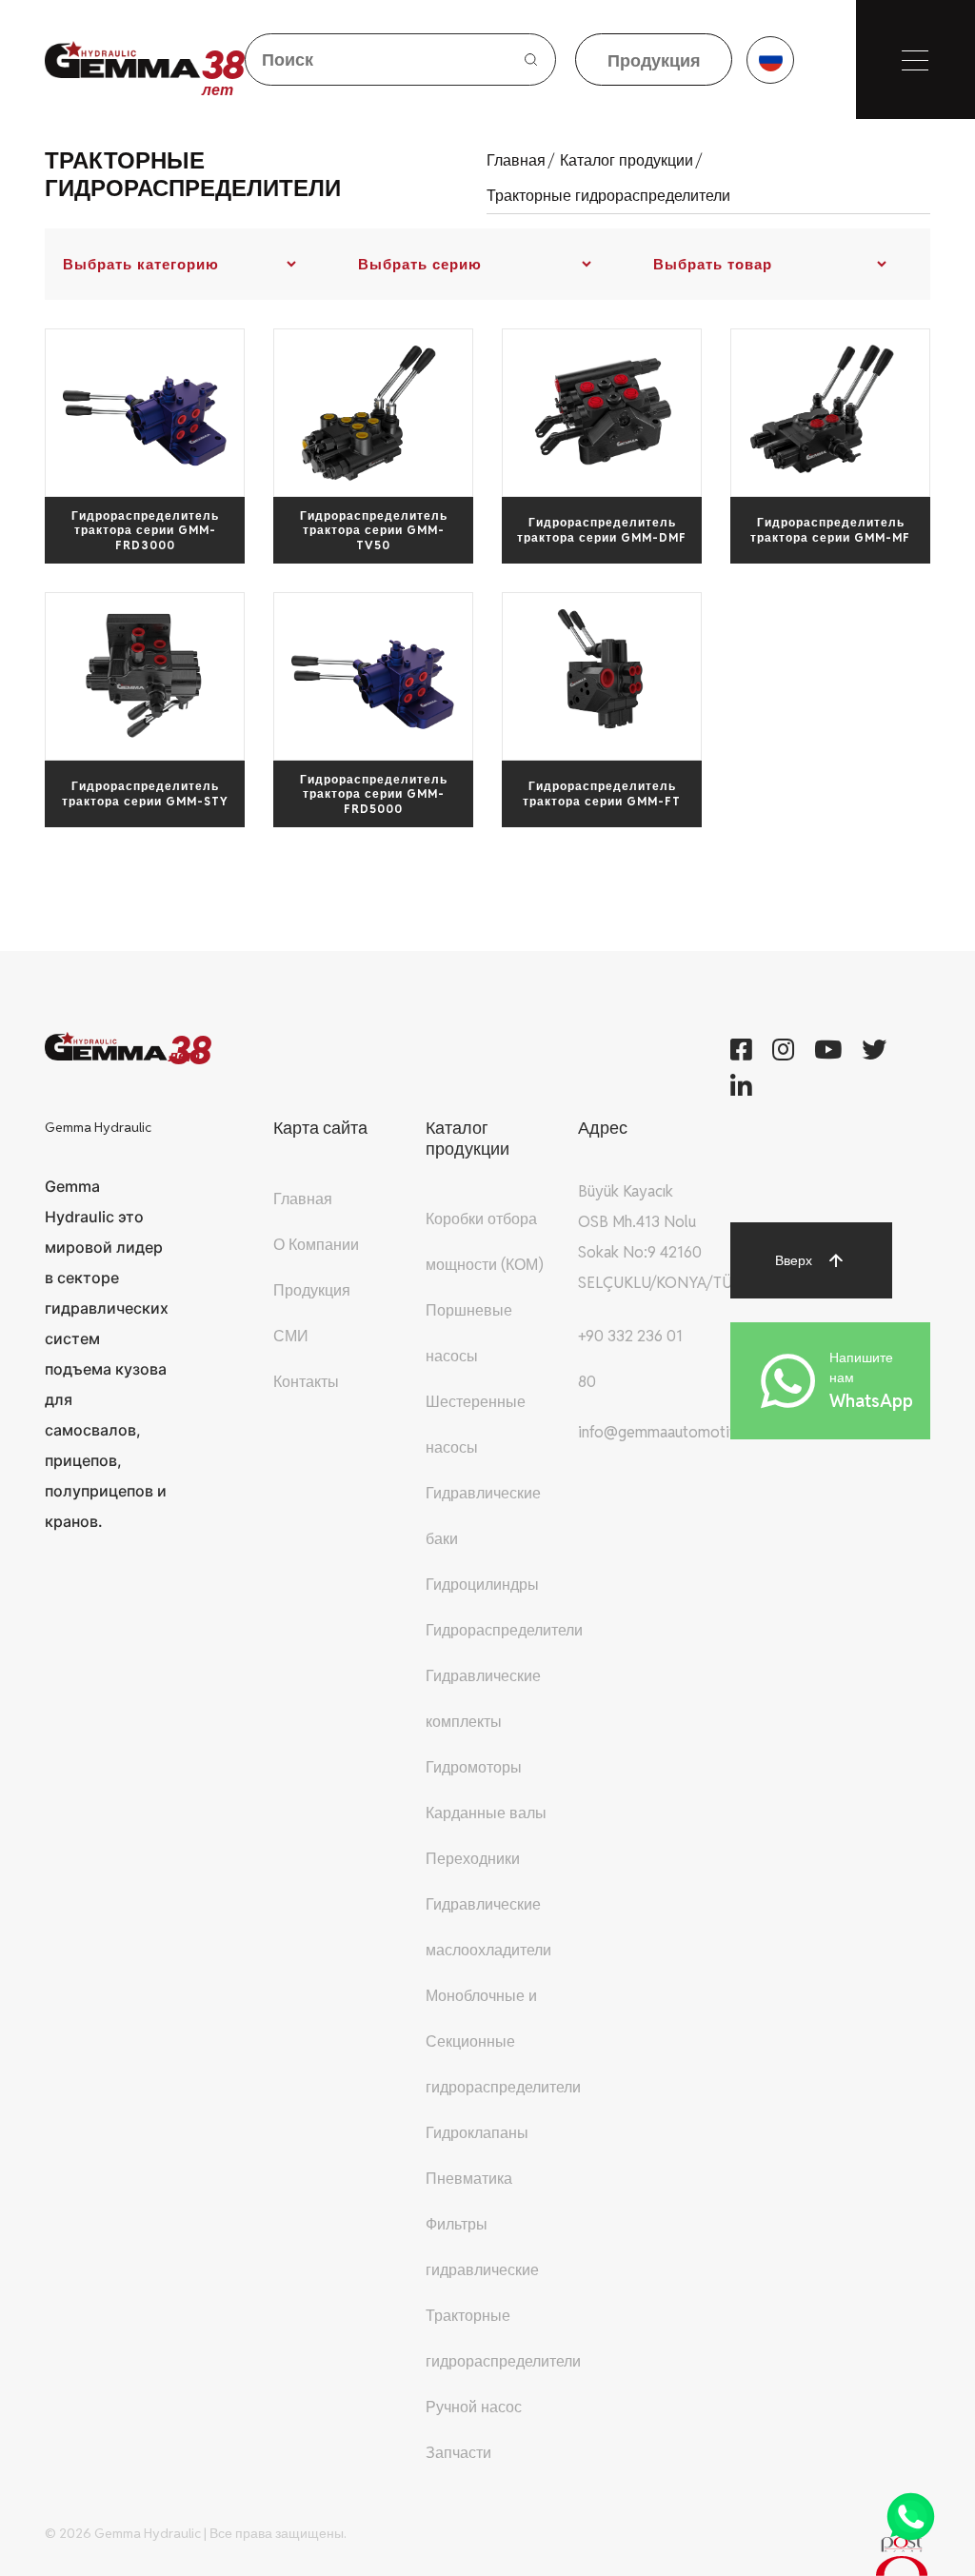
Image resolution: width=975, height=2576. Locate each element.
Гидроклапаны (477, 2133)
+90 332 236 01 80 (630, 1359)
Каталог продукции (631, 160)
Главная (520, 160)
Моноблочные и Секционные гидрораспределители (503, 2041)
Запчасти (458, 2453)
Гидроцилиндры (482, 1585)
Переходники (473, 1859)
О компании (316, 1245)
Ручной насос (474, 2407)
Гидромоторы (474, 1767)
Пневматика (469, 2179)
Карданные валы (486, 1813)
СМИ (291, 1336)
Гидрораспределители (504, 1630)
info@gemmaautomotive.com (678, 1432)
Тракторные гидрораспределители (608, 196)
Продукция (312, 1290)
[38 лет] (123, 59)
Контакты (306, 1382)
